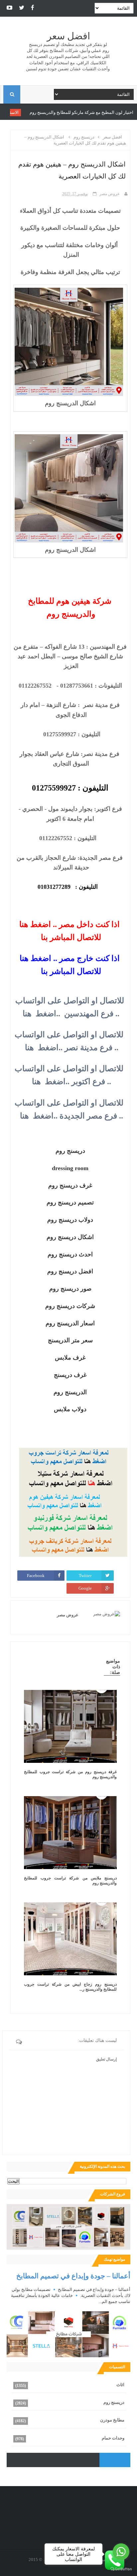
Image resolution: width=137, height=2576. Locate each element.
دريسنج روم (114, 2402)
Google (85, 1588)
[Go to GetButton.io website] (121, 2569)
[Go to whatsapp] (121, 2552)
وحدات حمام (113, 2438)
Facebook (36, 1576)
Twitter (85, 1576)
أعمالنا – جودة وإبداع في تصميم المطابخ (73, 2276)
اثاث (120, 2385)
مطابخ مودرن (112, 2420)
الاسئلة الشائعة (45, 112)
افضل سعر (68, 36)
